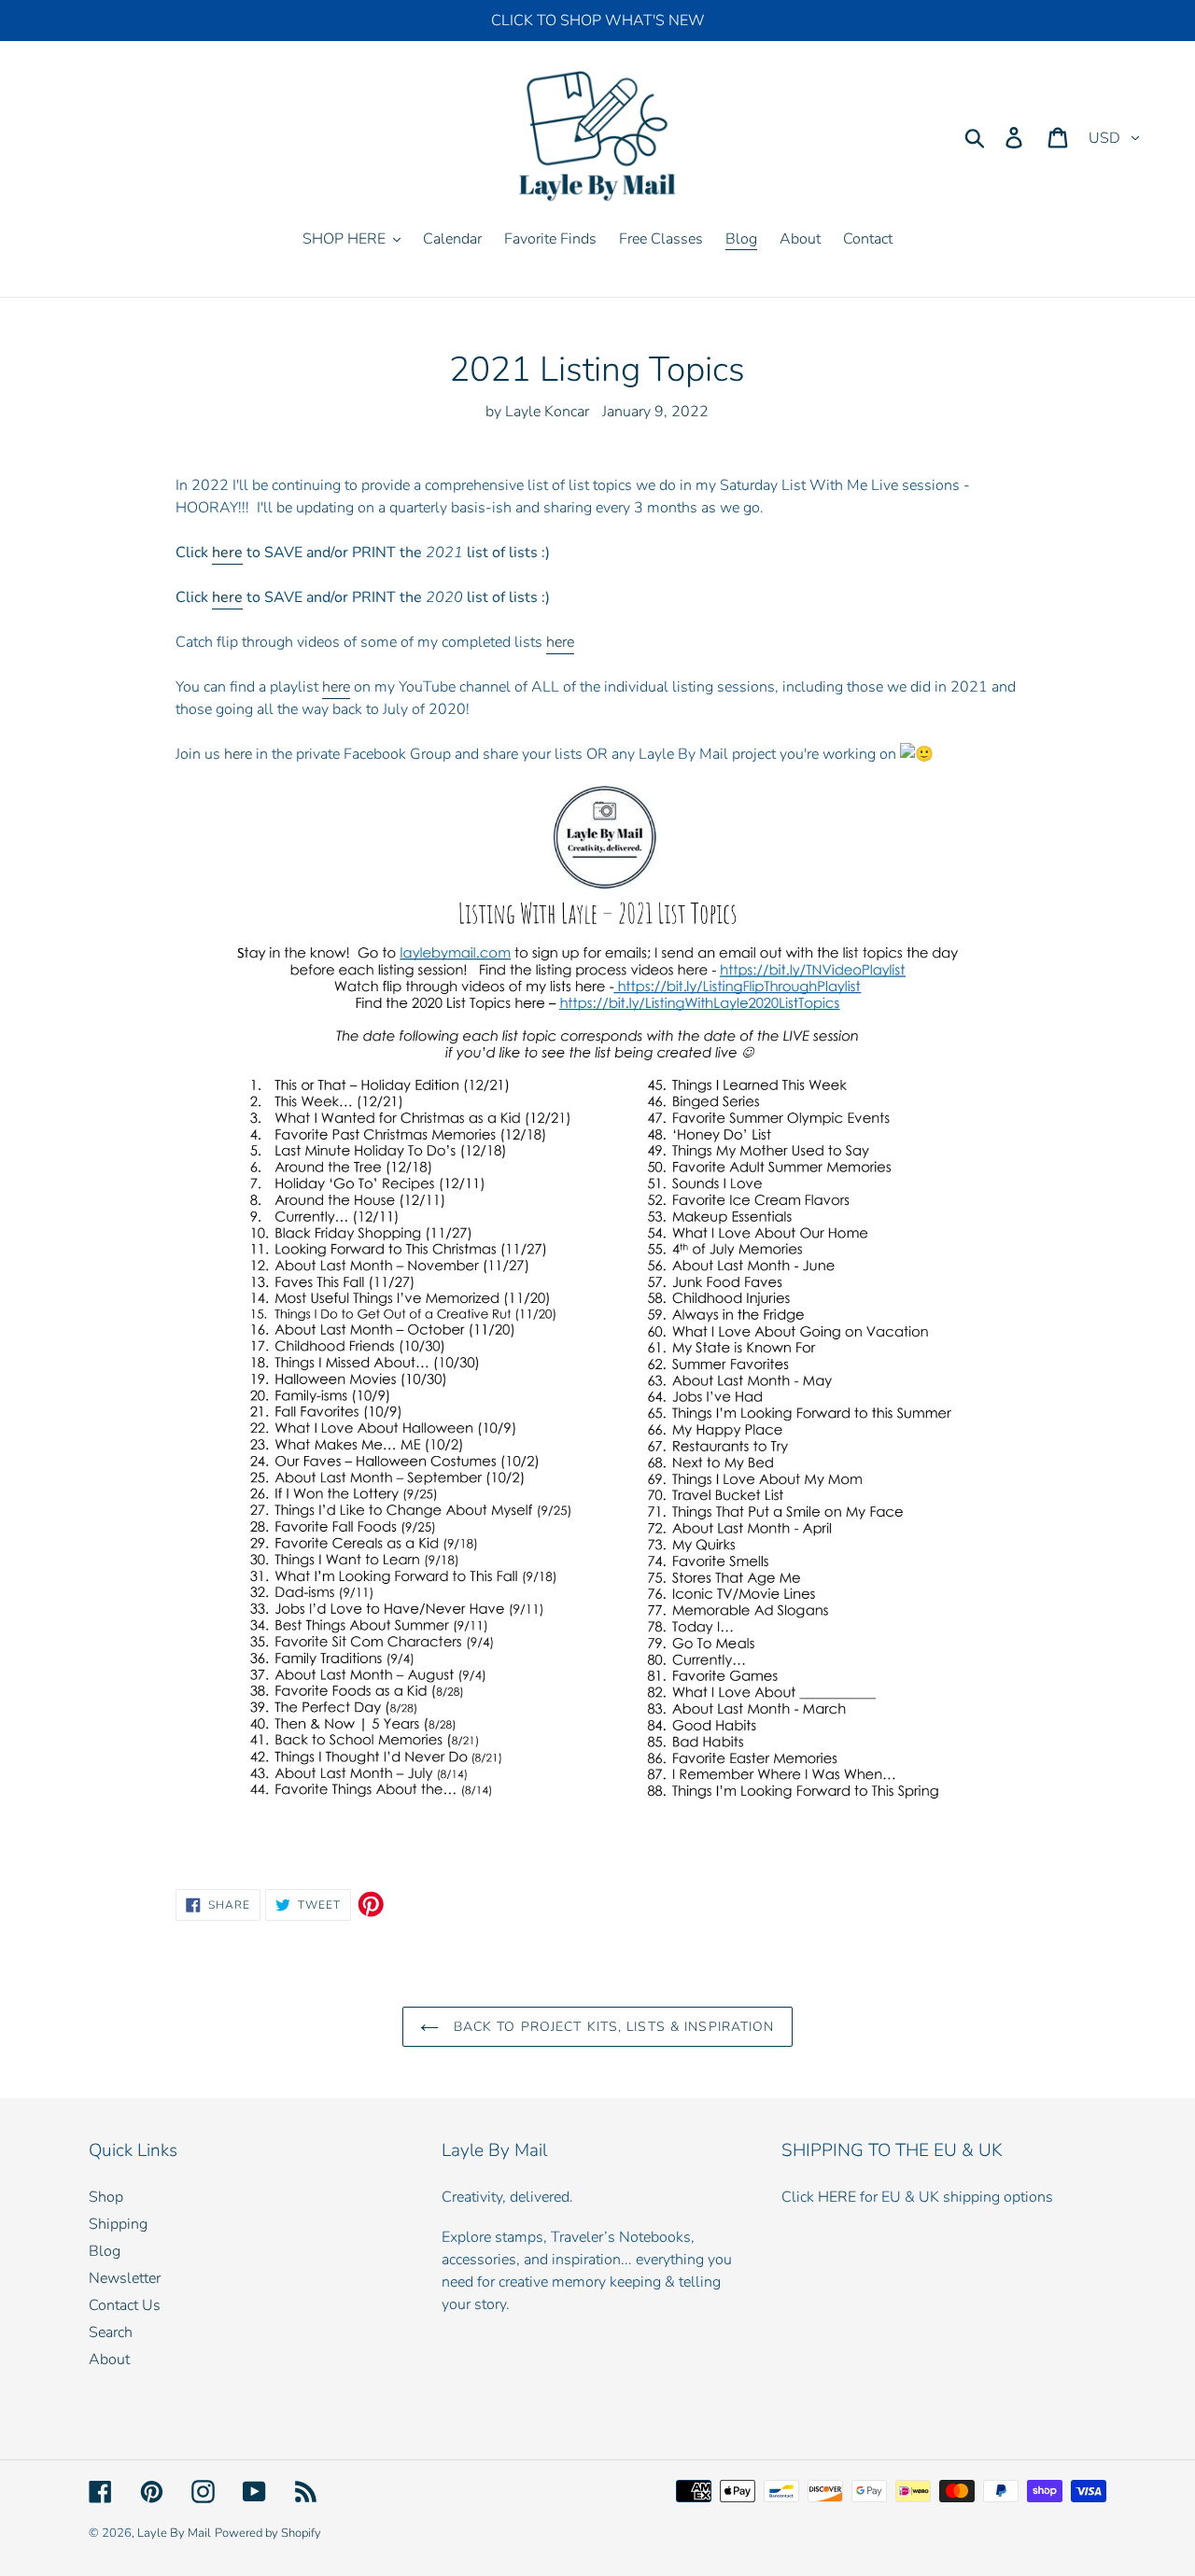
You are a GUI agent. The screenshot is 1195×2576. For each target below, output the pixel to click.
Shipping (118, 2224)
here (227, 553)
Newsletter (125, 2278)
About (109, 2359)
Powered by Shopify (268, 2533)
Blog (105, 2251)
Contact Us (125, 2305)
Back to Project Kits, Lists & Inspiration (611, 2027)
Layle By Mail (174, 2533)
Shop (106, 2197)
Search (111, 2332)
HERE (837, 2197)
